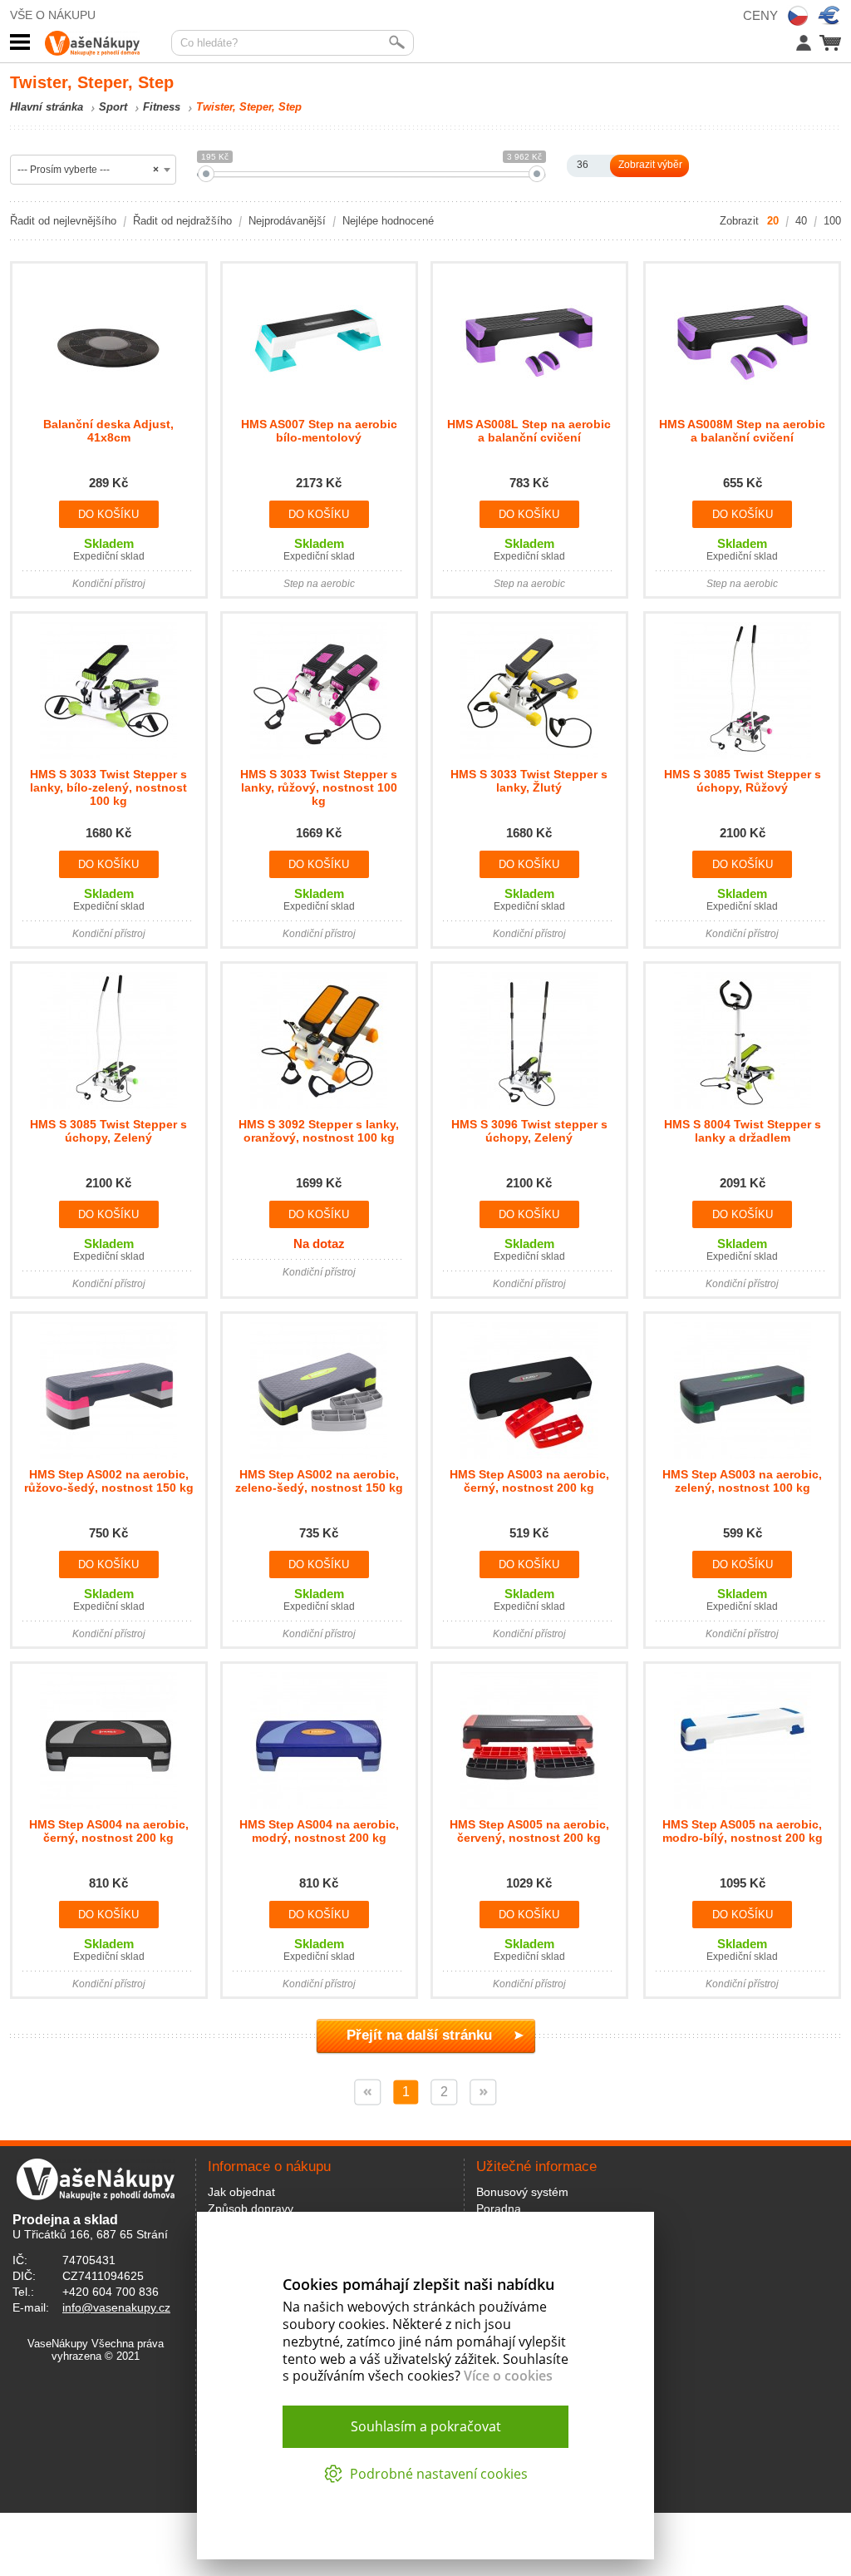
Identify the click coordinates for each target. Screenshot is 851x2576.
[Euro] (829, 16)
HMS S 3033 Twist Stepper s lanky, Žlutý (529, 781)
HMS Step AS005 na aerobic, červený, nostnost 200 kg (529, 1831)
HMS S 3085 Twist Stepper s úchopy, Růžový (743, 781)
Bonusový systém (522, 2192)
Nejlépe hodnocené (388, 221)
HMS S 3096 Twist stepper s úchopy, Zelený (529, 1131)
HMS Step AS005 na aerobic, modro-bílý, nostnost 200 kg (743, 1831)
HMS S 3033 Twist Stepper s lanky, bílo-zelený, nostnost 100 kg (108, 787)
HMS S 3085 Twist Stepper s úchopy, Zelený (108, 1131)
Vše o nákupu (53, 15)
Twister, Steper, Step (249, 107)
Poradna (499, 2208)
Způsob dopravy (251, 2208)
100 (832, 221)
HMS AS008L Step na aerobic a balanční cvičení (529, 431)
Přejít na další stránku (419, 2035)
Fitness (162, 107)
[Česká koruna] (798, 16)
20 (773, 221)
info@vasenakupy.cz (116, 2307)
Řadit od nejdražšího (182, 221)
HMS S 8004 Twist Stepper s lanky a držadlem (743, 1131)
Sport (113, 107)
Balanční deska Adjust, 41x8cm (108, 431)
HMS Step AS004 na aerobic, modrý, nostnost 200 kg (319, 1831)
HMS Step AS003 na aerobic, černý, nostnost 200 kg (529, 1481)
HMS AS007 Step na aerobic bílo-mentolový (319, 431)
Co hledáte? (209, 43)
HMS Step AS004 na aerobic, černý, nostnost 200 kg (109, 1831)
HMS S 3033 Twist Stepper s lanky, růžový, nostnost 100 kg (319, 787)
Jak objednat (241, 2192)
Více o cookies (508, 2376)
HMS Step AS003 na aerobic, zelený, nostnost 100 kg (742, 1481)
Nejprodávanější (287, 221)
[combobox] (93, 170)
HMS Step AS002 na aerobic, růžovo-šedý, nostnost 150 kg (109, 1481)
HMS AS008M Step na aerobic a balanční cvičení (742, 431)
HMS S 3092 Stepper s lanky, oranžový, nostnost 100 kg (319, 1131)
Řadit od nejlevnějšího (63, 221)
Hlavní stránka (47, 107)
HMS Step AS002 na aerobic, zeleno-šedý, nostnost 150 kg (319, 1481)
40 (801, 221)
